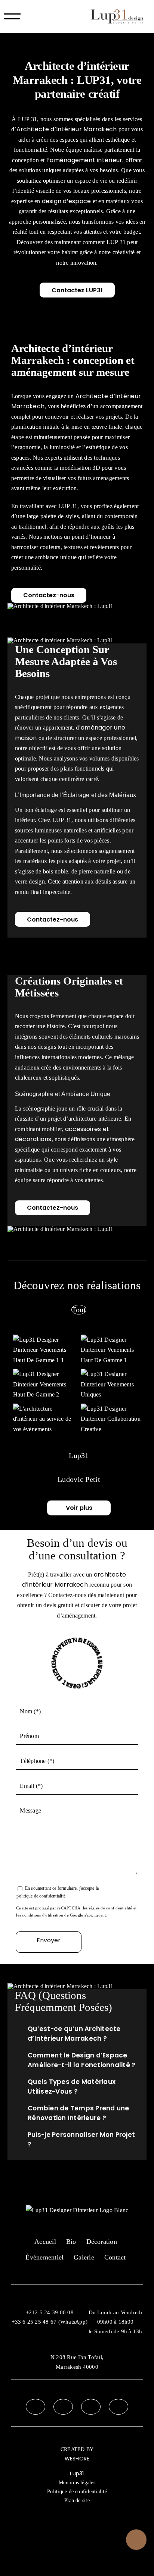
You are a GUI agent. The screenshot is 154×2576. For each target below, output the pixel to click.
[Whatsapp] (118, 2407)
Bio (71, 2242)
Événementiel (44, 2257)
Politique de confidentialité (77, 2492)
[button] (77, 2034)
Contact (115, 2257)
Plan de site (77, 2501)
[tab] (79, 1310)
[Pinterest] (91, 2407)
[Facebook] (36, 2407)
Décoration (102, 2242)
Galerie (84, 2257)
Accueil (45, 2242)
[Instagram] (63, 2407)
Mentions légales (77, 2483)
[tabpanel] (79, 1385)
